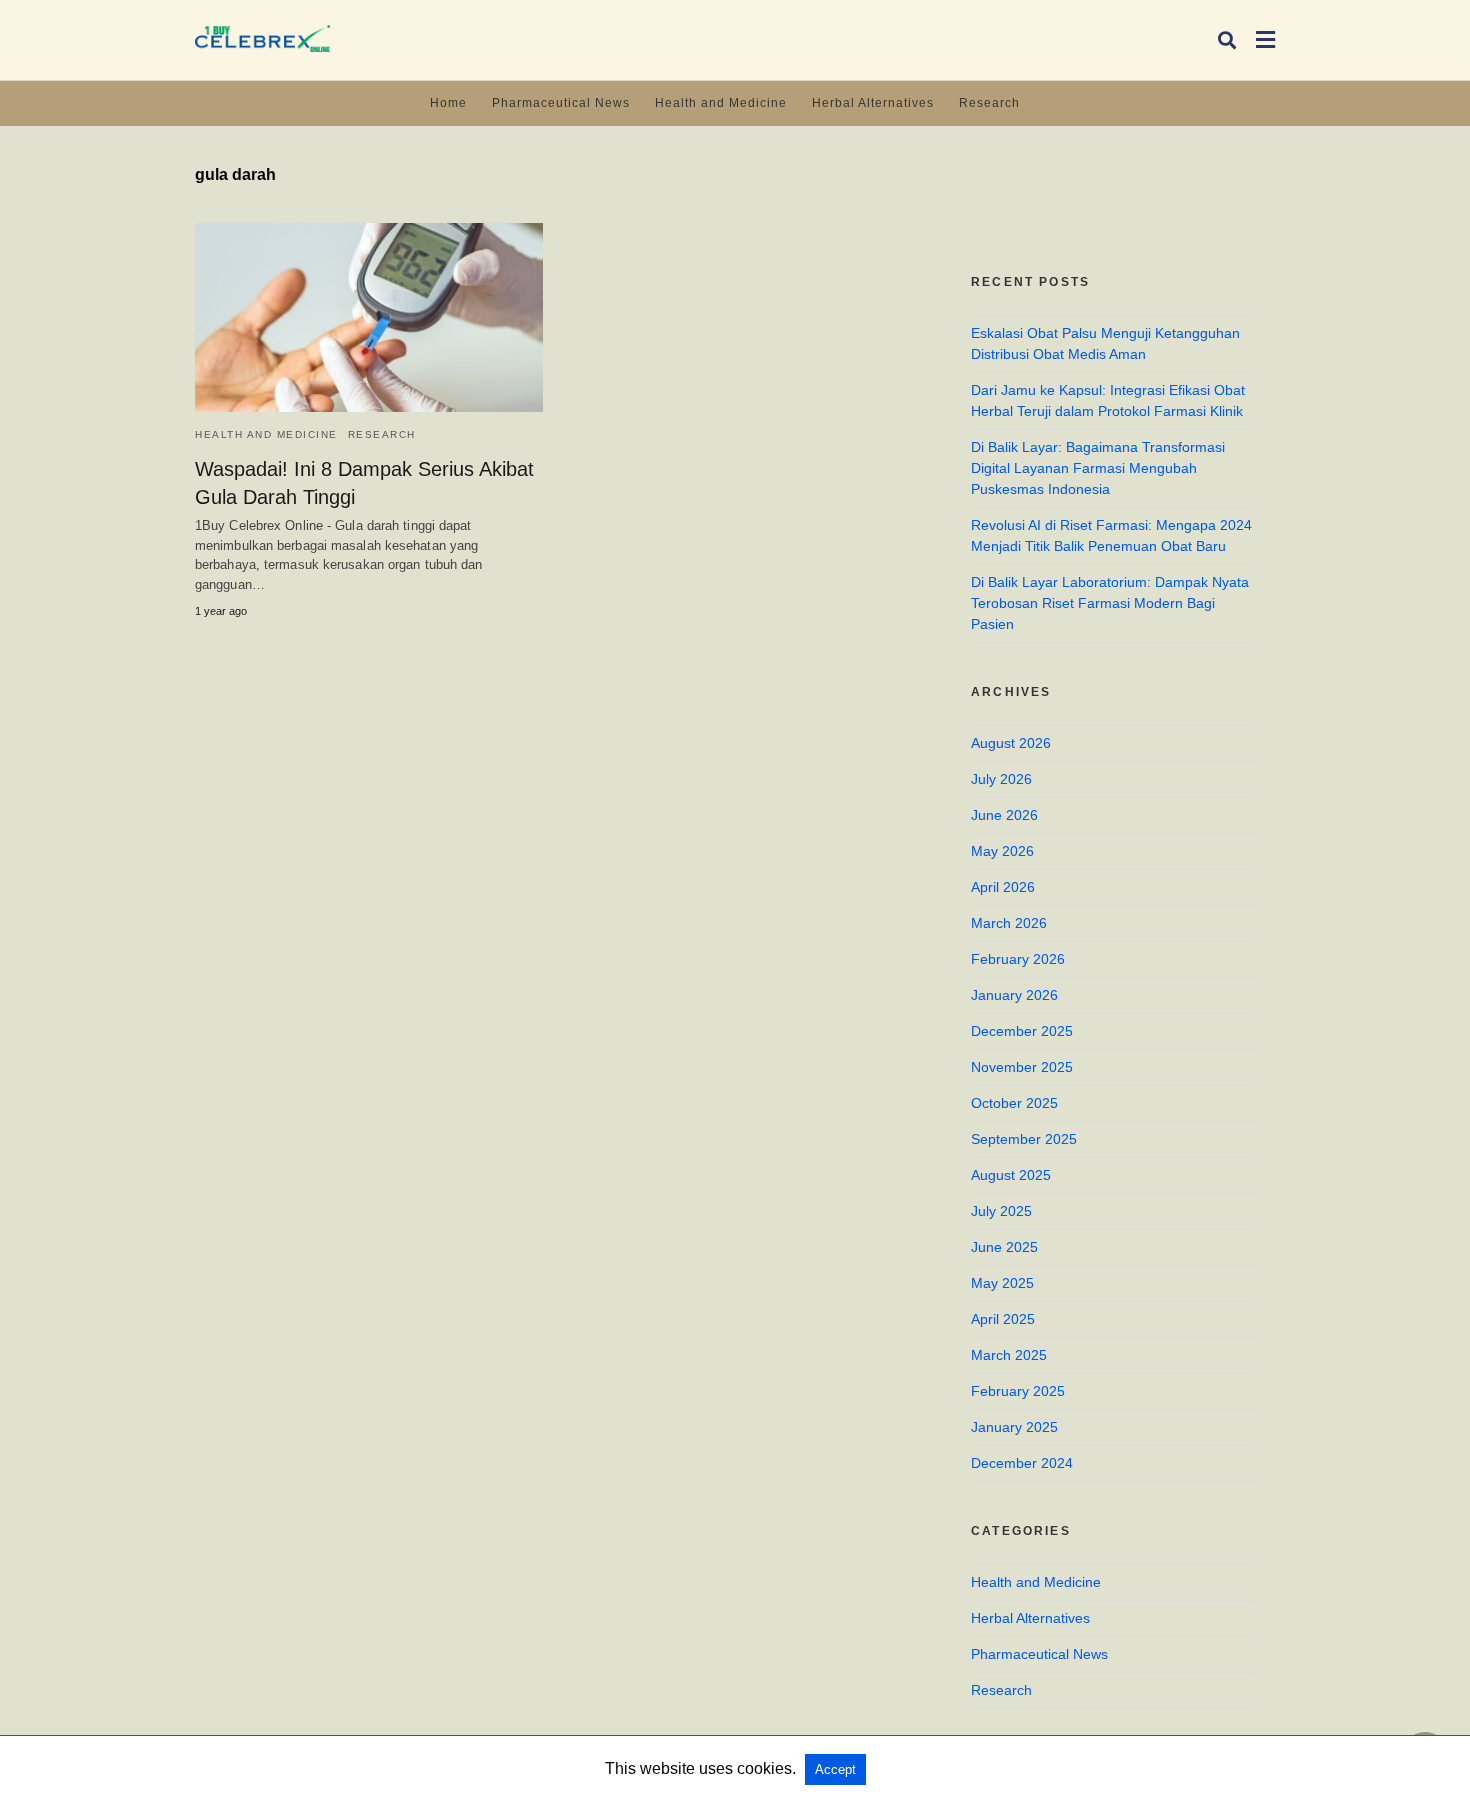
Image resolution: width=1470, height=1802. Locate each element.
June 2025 (1004, 1247)
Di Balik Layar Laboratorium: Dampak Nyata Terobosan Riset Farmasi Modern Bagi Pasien (1110, 603)
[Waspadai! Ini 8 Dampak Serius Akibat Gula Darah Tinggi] (369, 317)
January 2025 (1014, 1427)
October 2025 (1014, 1103)
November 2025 (1022, 1067)
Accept (835, 1769)
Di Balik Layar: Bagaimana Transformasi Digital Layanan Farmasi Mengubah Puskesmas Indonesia (1098, 468)
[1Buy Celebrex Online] (262, 38)
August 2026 (1011, 743)
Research (989, 103)
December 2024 (1022, 1463)
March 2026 (1009, 923)
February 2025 (1018, 1391)
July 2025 (1001, 1211)
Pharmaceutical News (561, 103)
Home (448, 103)
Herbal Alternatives (873, 103)
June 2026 (1004, 815)
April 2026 (1003, 887)
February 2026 (1018, 959)
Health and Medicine (721, 103)
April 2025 (1003, 1319)
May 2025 (1002, 1283)
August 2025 (1011, 1175)
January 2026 (1014, 995)
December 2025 (1022, 1031)
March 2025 (1009, 1355)
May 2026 (1002, 851)
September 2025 (1024, 1139)
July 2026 (1001, 779)
